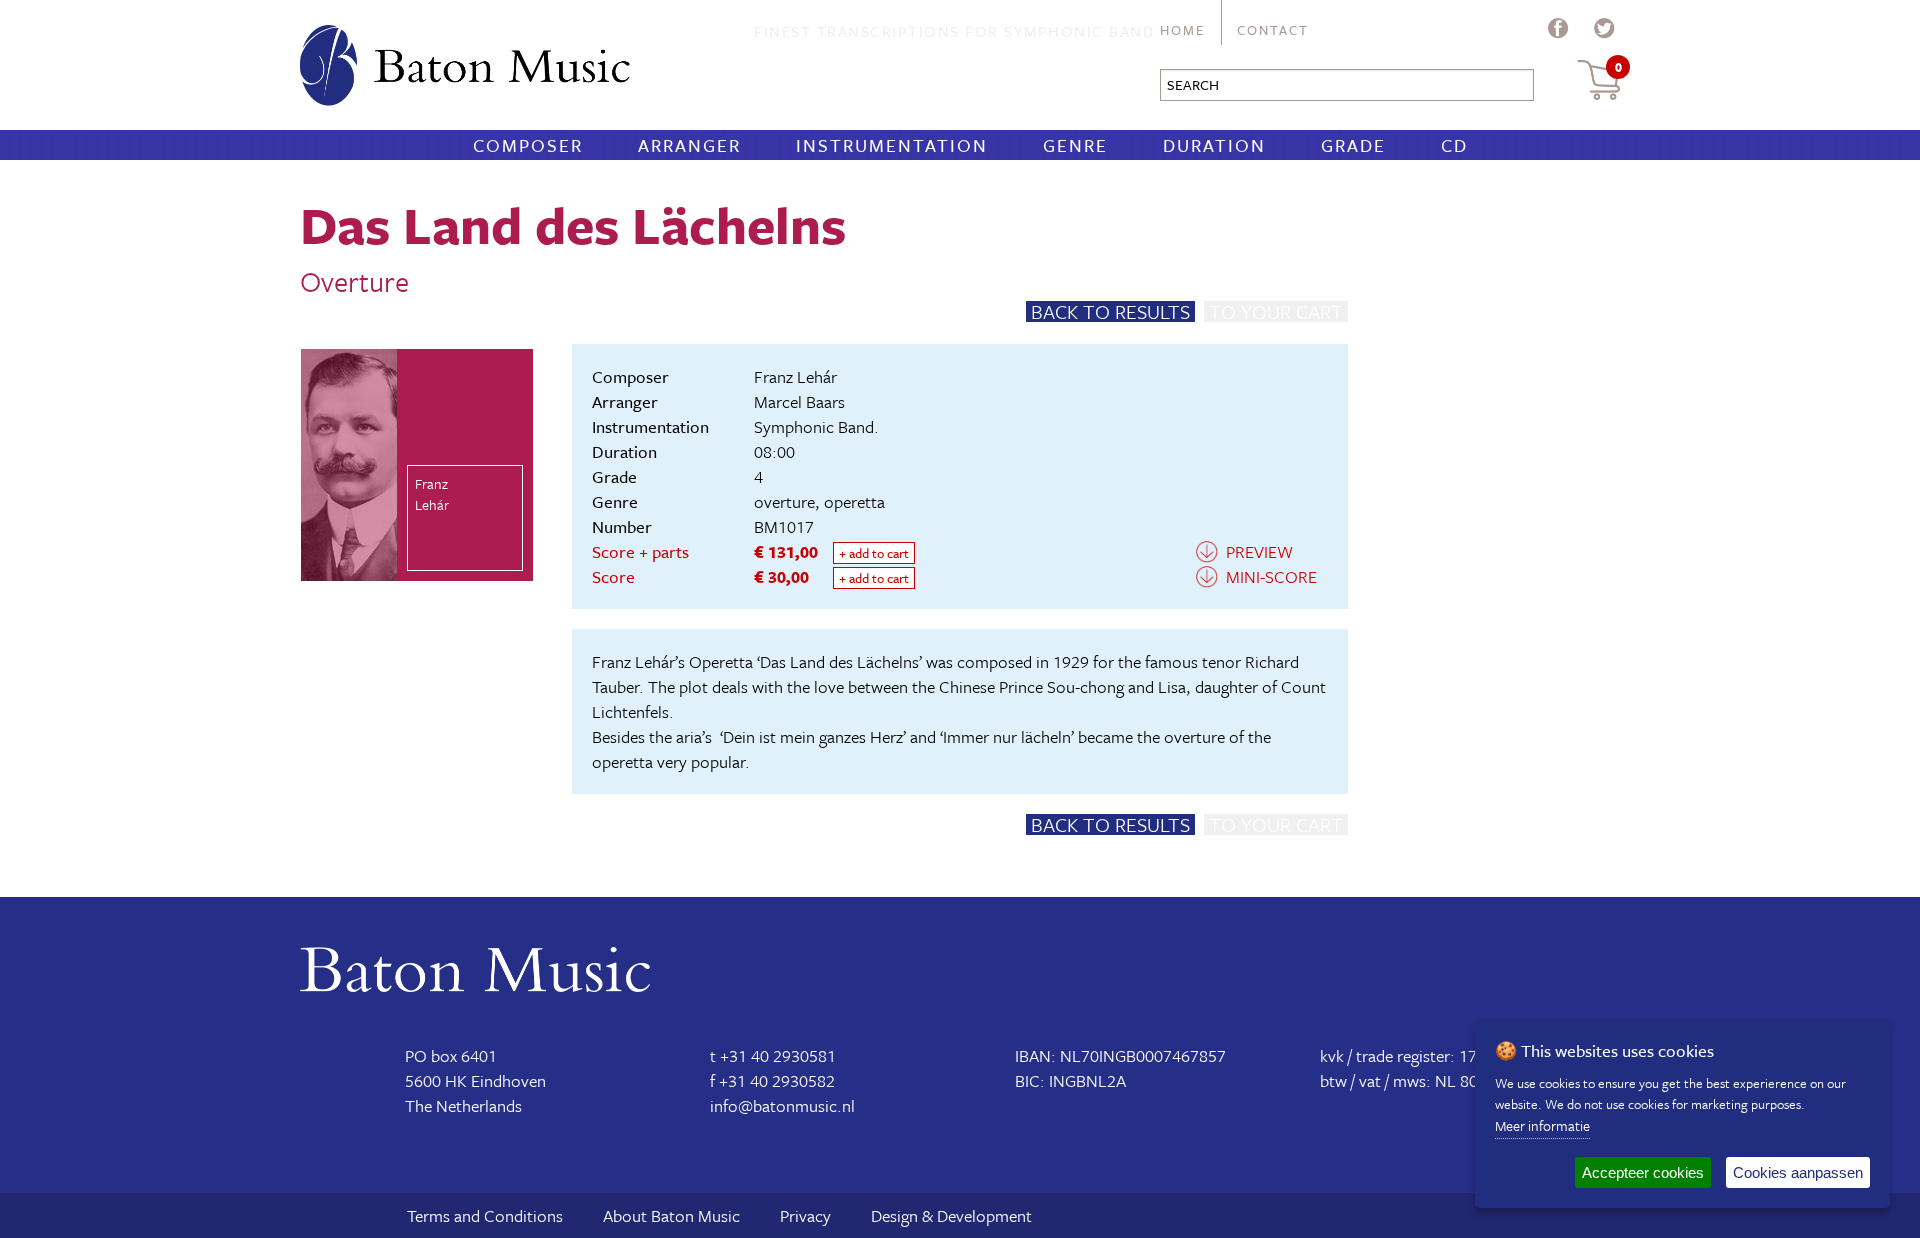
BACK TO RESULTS (1110, 311)
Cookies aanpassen (1798, 1172)
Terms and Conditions (485, 1215)
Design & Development (951, 1215)
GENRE (1075, 145)
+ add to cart (874, 553)
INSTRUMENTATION (892, 145)
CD (1454, 145)
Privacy (805, 1215)
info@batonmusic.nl (782, 1105)
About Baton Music (671, 1215)
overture (784, 501)
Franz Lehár (795, 376)
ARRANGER (689, 145)
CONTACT (1273, 30)
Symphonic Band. (816, 426)
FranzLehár (432, 494)
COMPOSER (528, 145)
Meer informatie (1542, 1125)
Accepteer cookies (1643, 1172)
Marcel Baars (799, 401)
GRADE (1353, 145)
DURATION (1214, 145)
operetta (854, 501)
